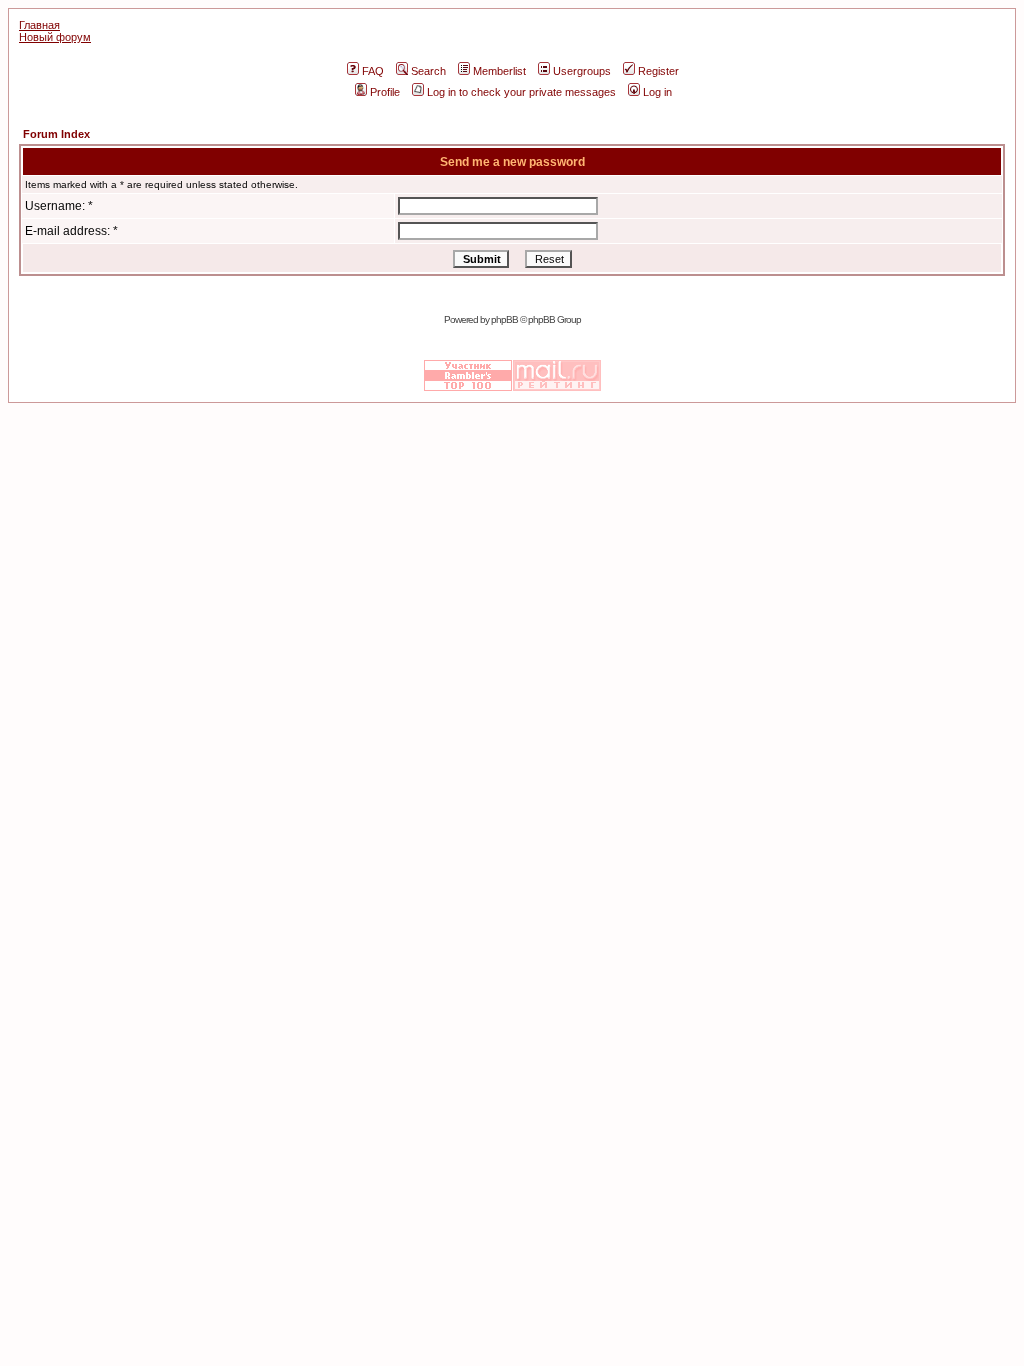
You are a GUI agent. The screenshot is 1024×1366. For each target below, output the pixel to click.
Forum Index (56, 134)
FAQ (373, 71)
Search (428, 71)
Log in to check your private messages (521, 92)
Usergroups (582, 71)
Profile (385, 92)
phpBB (504, 319)
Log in (657, 92)
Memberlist (499, 71)
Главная (39, 25)
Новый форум (55, 37)
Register (658, 71)
